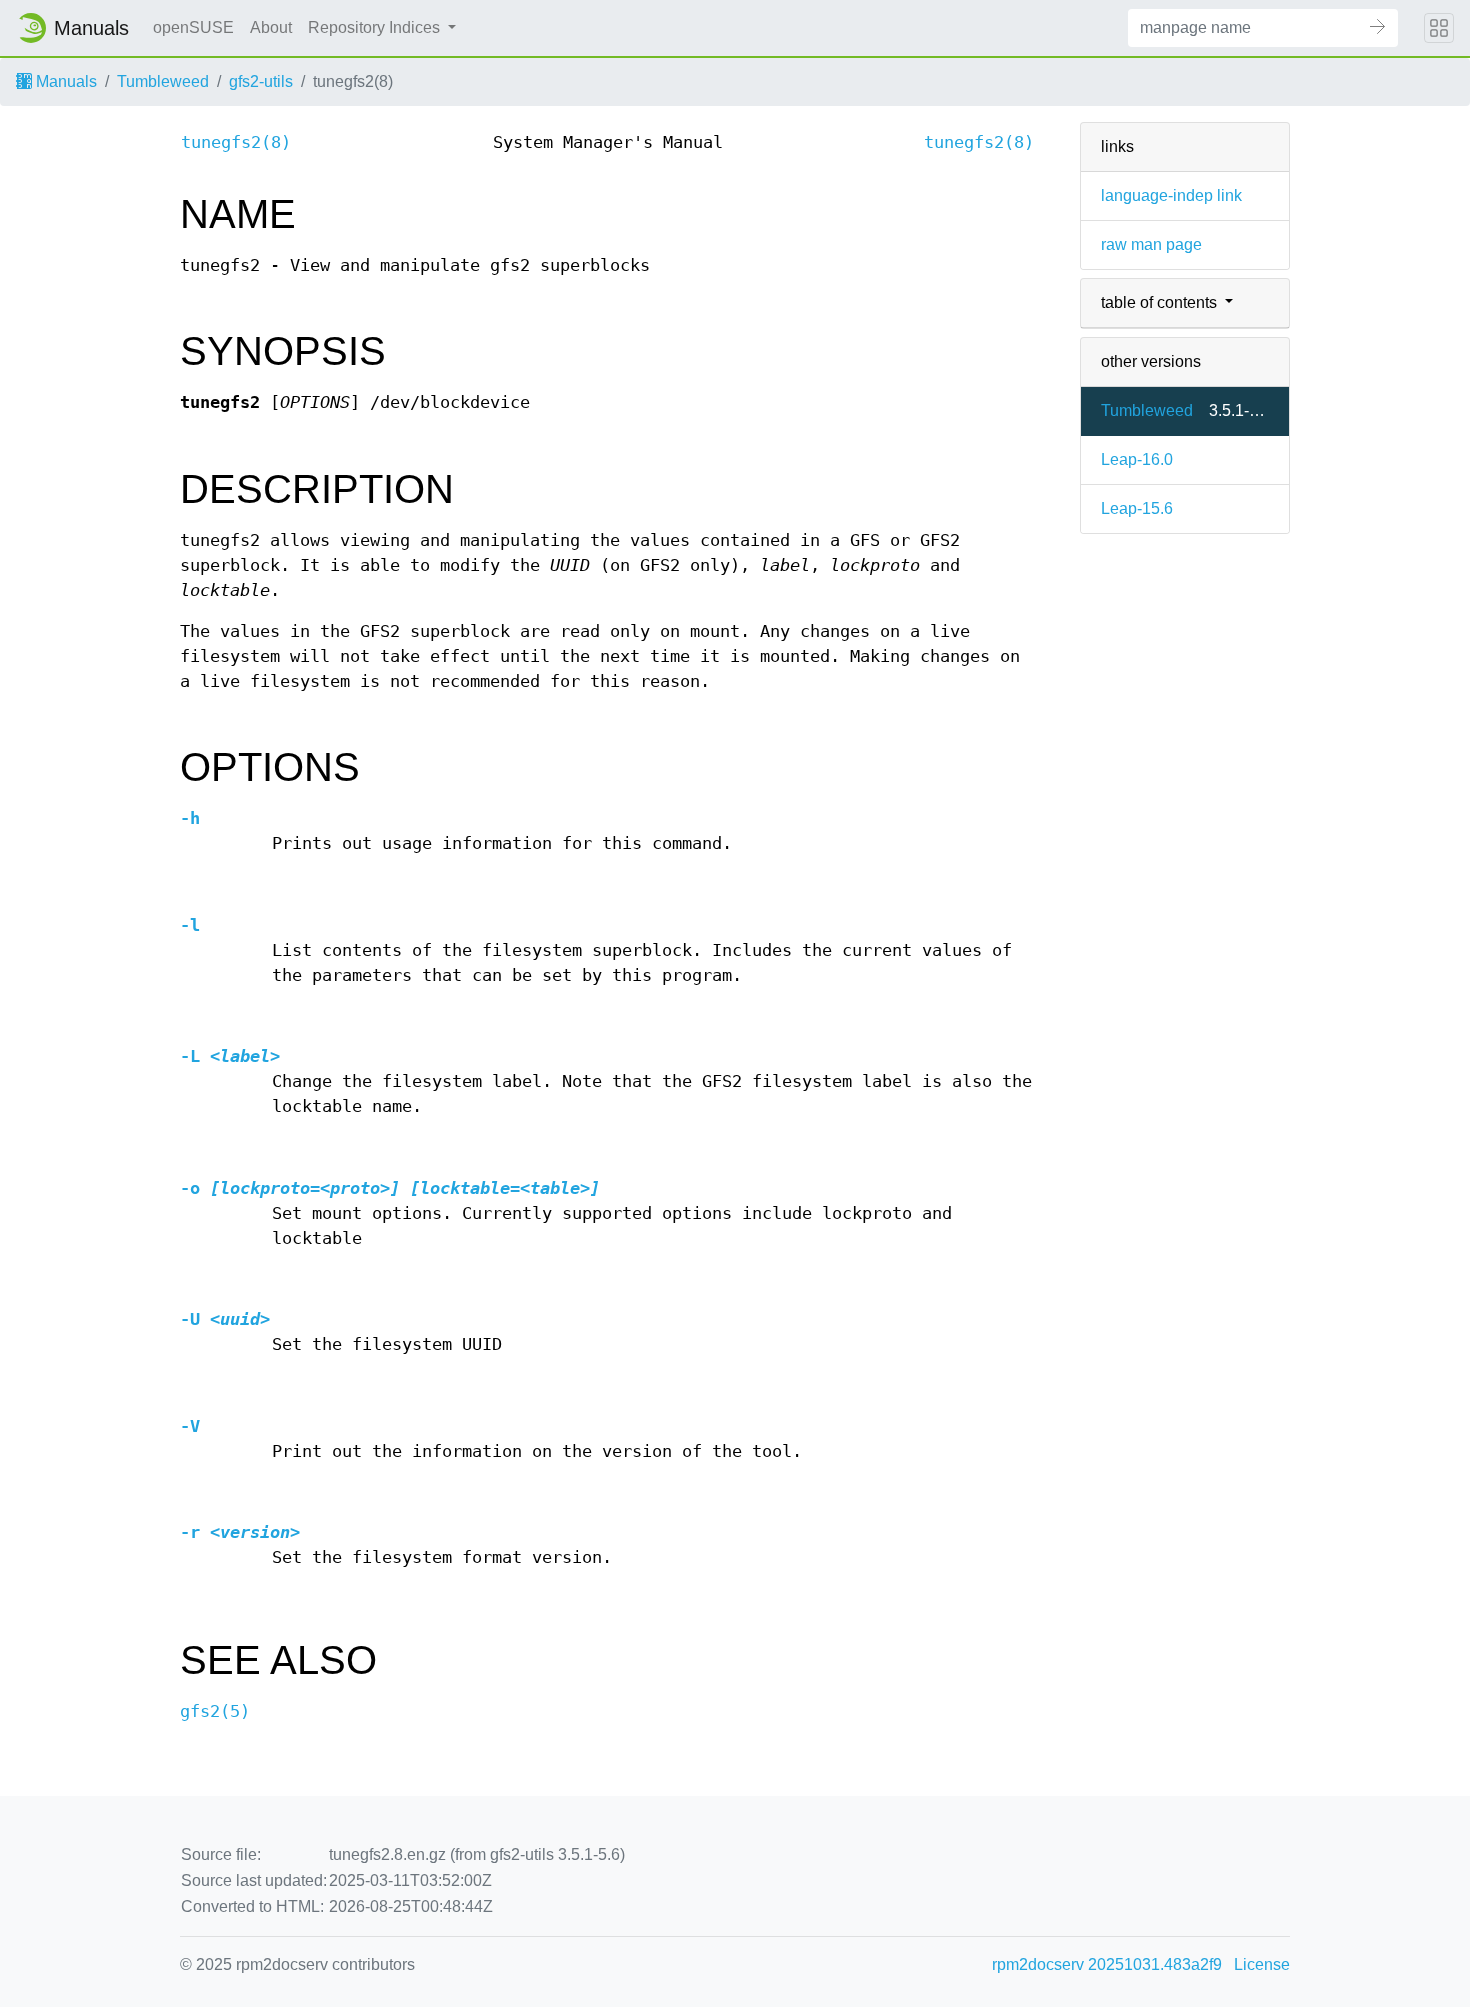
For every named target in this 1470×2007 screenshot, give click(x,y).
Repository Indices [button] (376, 27)
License (1262, 1964)
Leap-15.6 (1137, 508)
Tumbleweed (163, 81)
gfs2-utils (261, 81)
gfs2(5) (215, 1711)
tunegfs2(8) (236, 142)
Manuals (64, 81)
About (271, 27)
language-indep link (1171, 195)
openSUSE (193, 27)
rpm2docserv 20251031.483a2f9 (1107, 1964)
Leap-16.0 (1137, 459)
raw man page (1151, 244)
